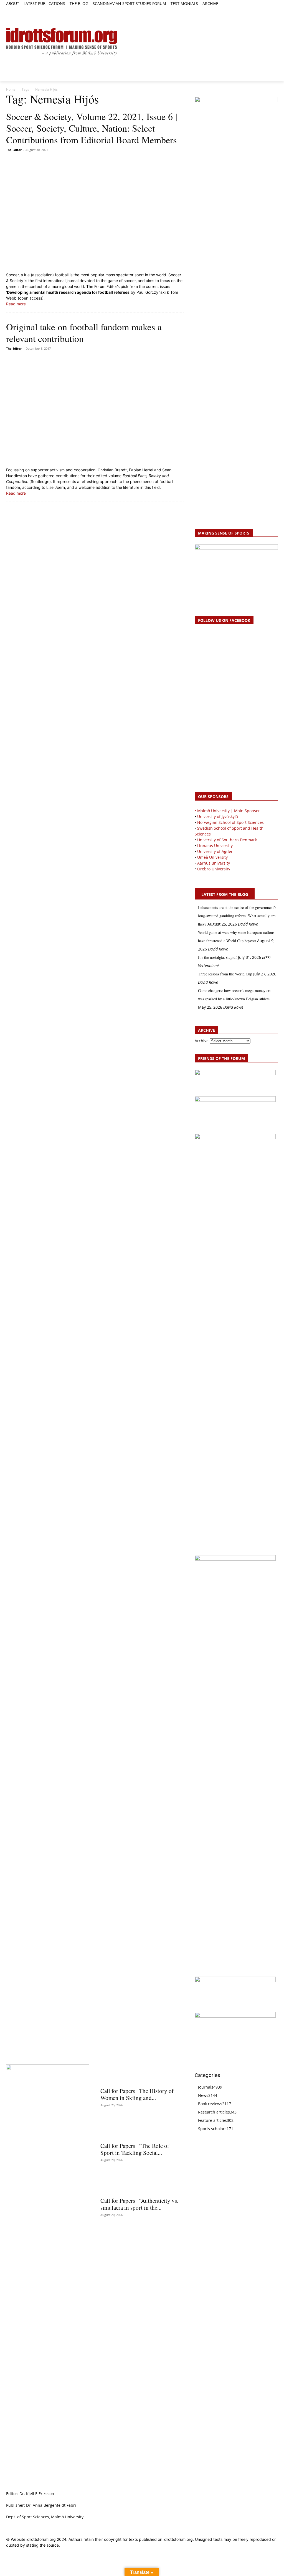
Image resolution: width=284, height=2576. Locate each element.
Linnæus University (215, 846)
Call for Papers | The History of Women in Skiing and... (137, 2094)
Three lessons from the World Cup (225, 974)
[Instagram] (256, 10)
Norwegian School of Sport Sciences (230, 822)
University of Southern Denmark (227, 840)
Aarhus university (214, 863)
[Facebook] (249, 10)
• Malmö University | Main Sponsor (227, 811)
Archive (202, 1041)
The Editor (14, 150)
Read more (16, 304)
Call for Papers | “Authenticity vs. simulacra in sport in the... (139, 2204)
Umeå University (212, 857)
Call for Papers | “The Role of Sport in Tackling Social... (135, 2149)
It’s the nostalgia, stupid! (217, 957)
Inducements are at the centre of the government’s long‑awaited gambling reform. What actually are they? (237, 916)
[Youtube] (275, 10)
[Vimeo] (268, 10)
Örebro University (214, 869)
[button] (13, 13)
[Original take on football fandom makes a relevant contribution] (95, 410)
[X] (262, 10)
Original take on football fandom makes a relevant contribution (84, 333)
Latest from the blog (225, 894)
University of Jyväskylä (218, 816)
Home (11, 89)
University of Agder (215, 851)
